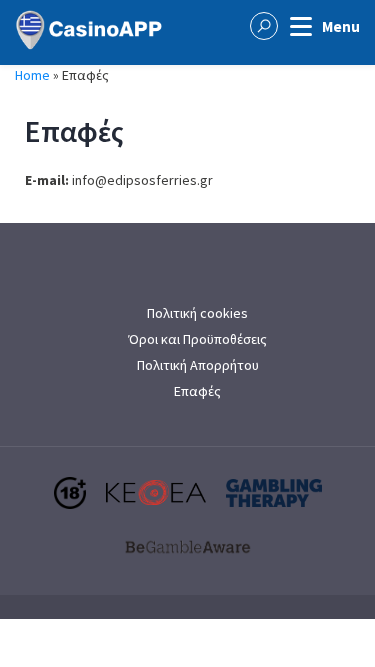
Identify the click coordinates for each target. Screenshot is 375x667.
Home (32, 75)
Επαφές (197, 391)
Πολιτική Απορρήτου (198, 365)
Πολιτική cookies (197, 313)
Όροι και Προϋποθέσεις (197, 339)
